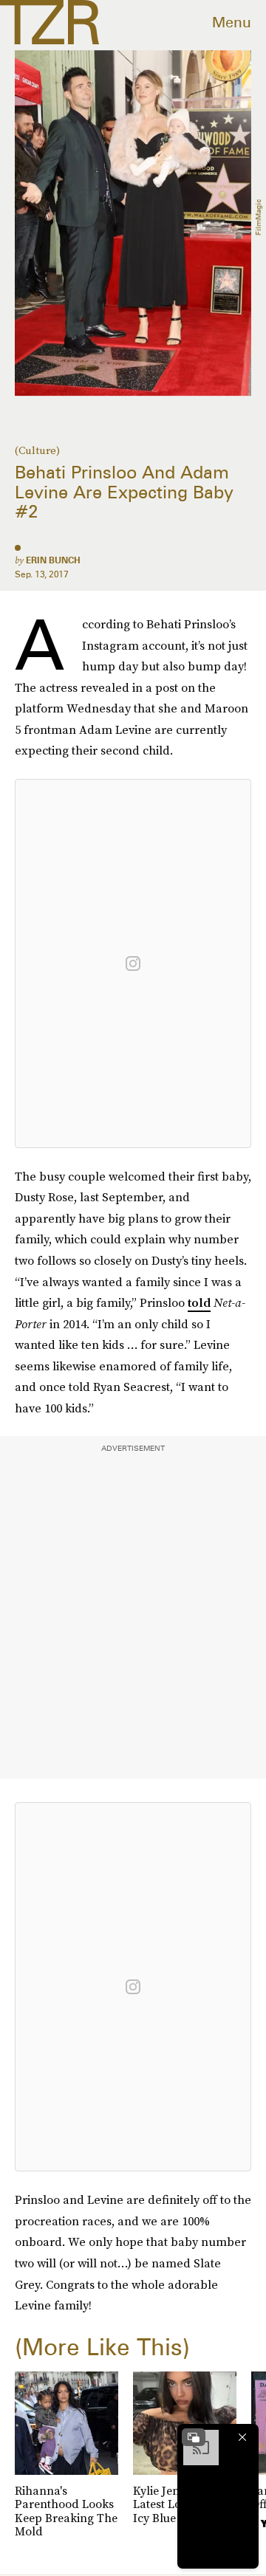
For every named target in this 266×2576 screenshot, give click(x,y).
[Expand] (194, 2437)
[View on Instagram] (133, 964)
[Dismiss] (242, 2437)
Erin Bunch (53, 560)
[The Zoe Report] (50, 22)
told (199, 1302)
